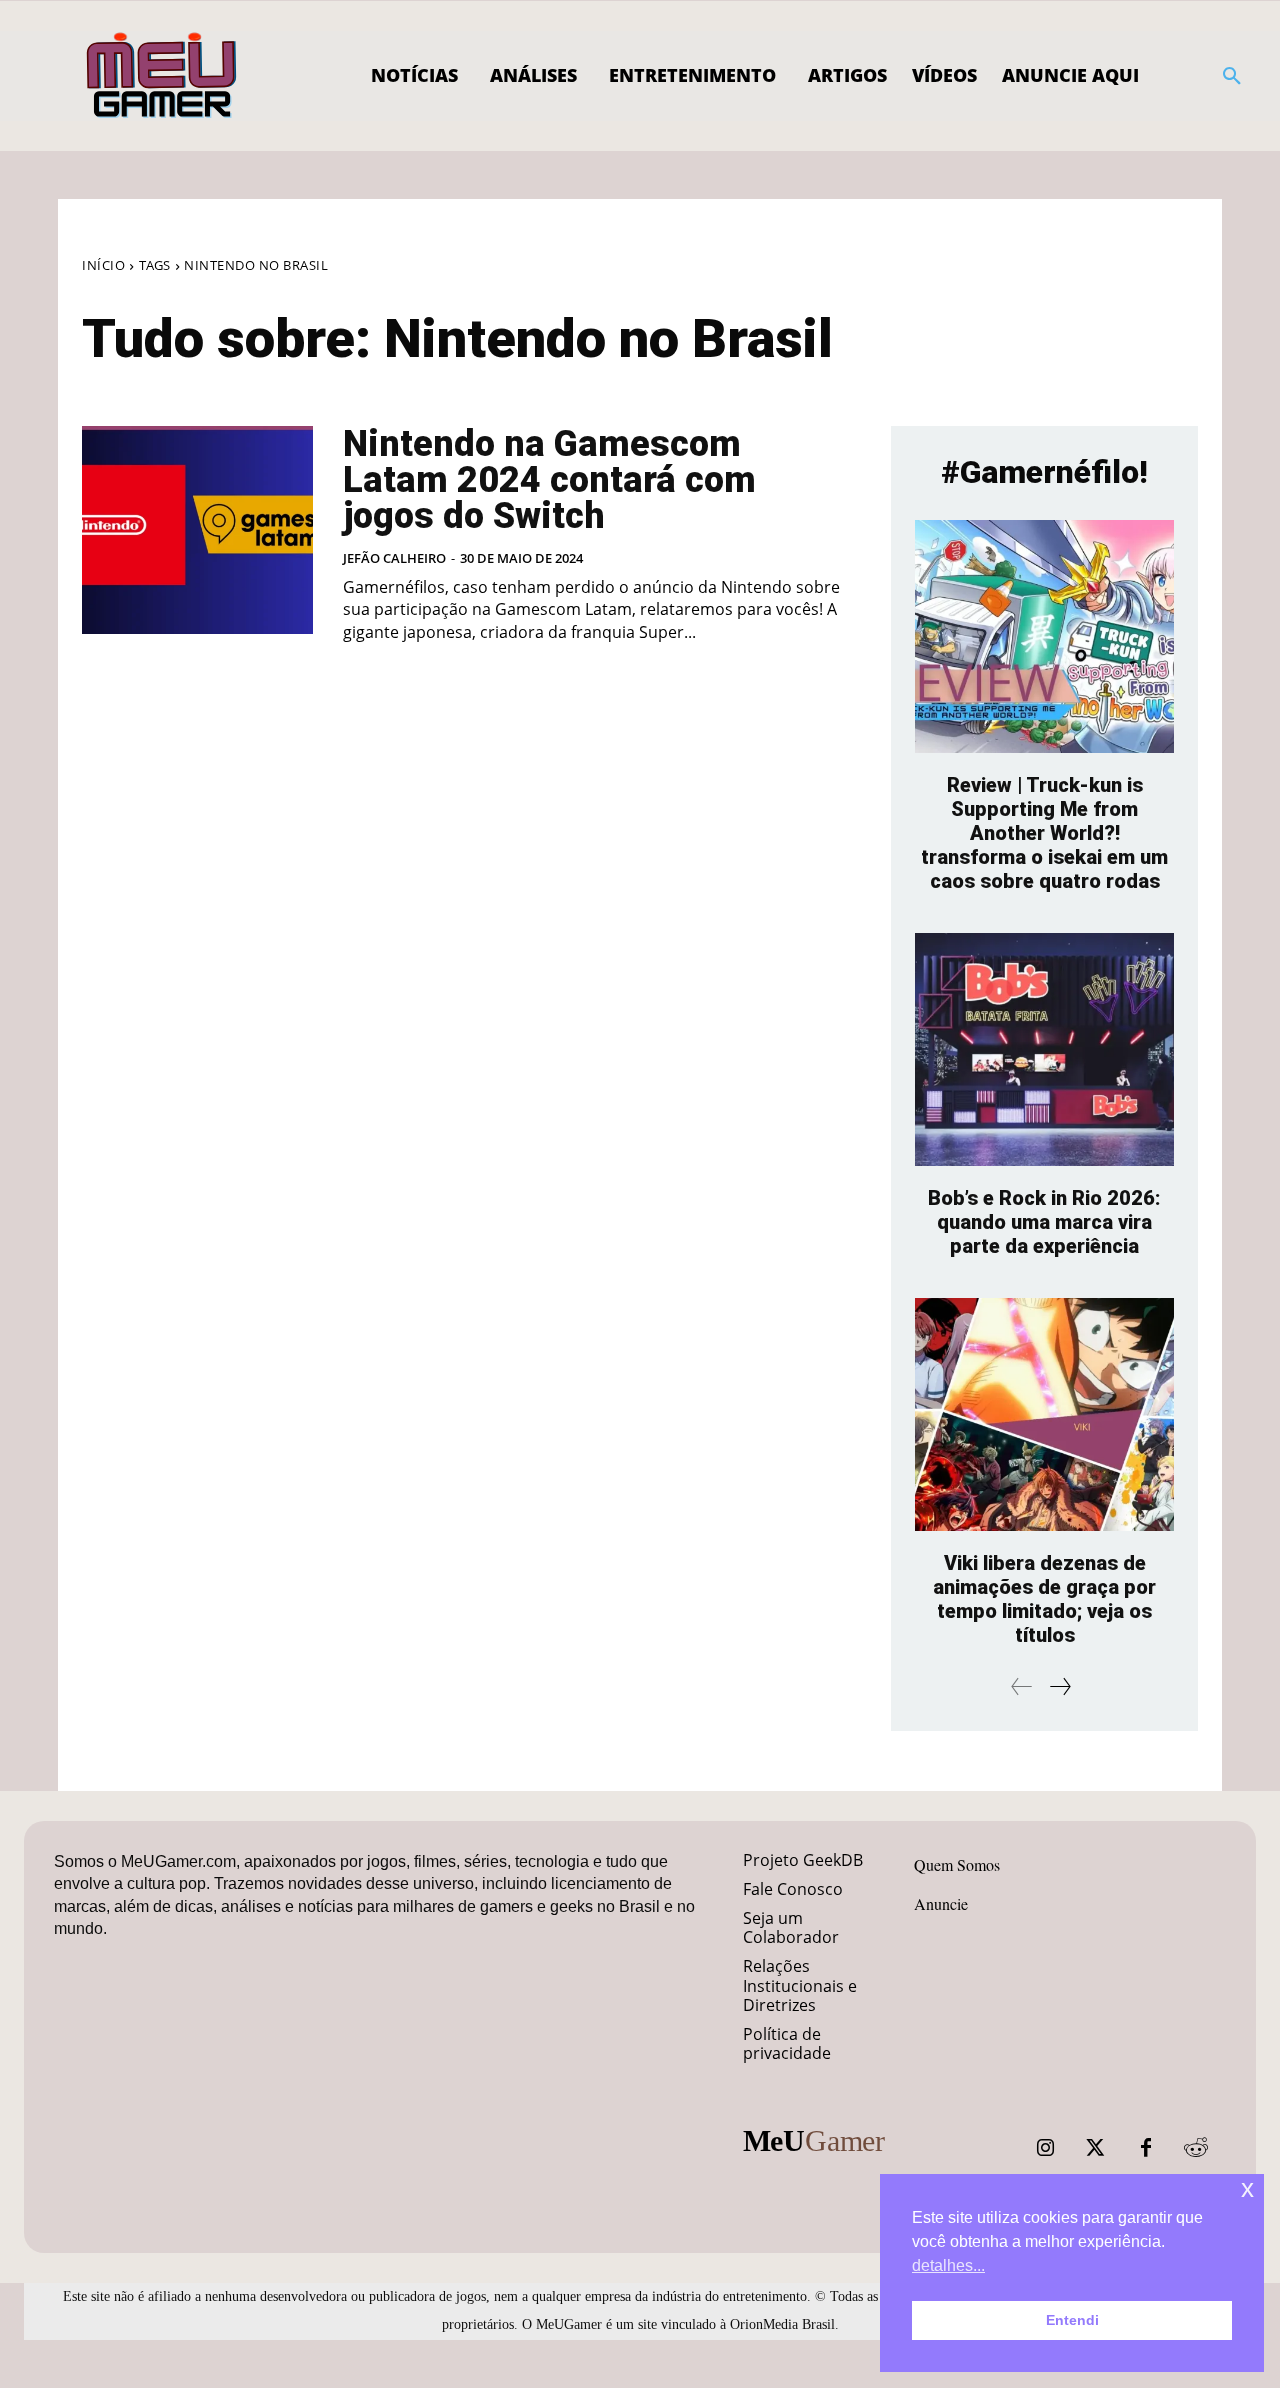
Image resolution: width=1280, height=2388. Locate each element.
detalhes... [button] (948, 2265)
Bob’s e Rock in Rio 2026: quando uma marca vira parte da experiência (1044, 1222)
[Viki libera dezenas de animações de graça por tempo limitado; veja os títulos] (1044, 1414)
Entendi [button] (1072, 2320)
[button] (1232, 76)
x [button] (1247, 2188)
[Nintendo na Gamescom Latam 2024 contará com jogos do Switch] (197, 530)
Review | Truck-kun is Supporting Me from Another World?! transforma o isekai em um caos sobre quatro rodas (1044, 833)
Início (103, 265)
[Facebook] (1146, 2148)
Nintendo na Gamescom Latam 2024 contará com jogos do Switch (549, 480)
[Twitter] (1096, 2148)
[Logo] (162, 76)
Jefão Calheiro (394, 558)
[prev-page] (1022, 1686)
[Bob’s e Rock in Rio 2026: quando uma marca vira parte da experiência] (1044, 1049)
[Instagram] (1046, 2148)
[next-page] (1059, 1686)
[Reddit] (1196, 2148)
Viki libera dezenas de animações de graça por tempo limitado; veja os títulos (1044, 1599)
